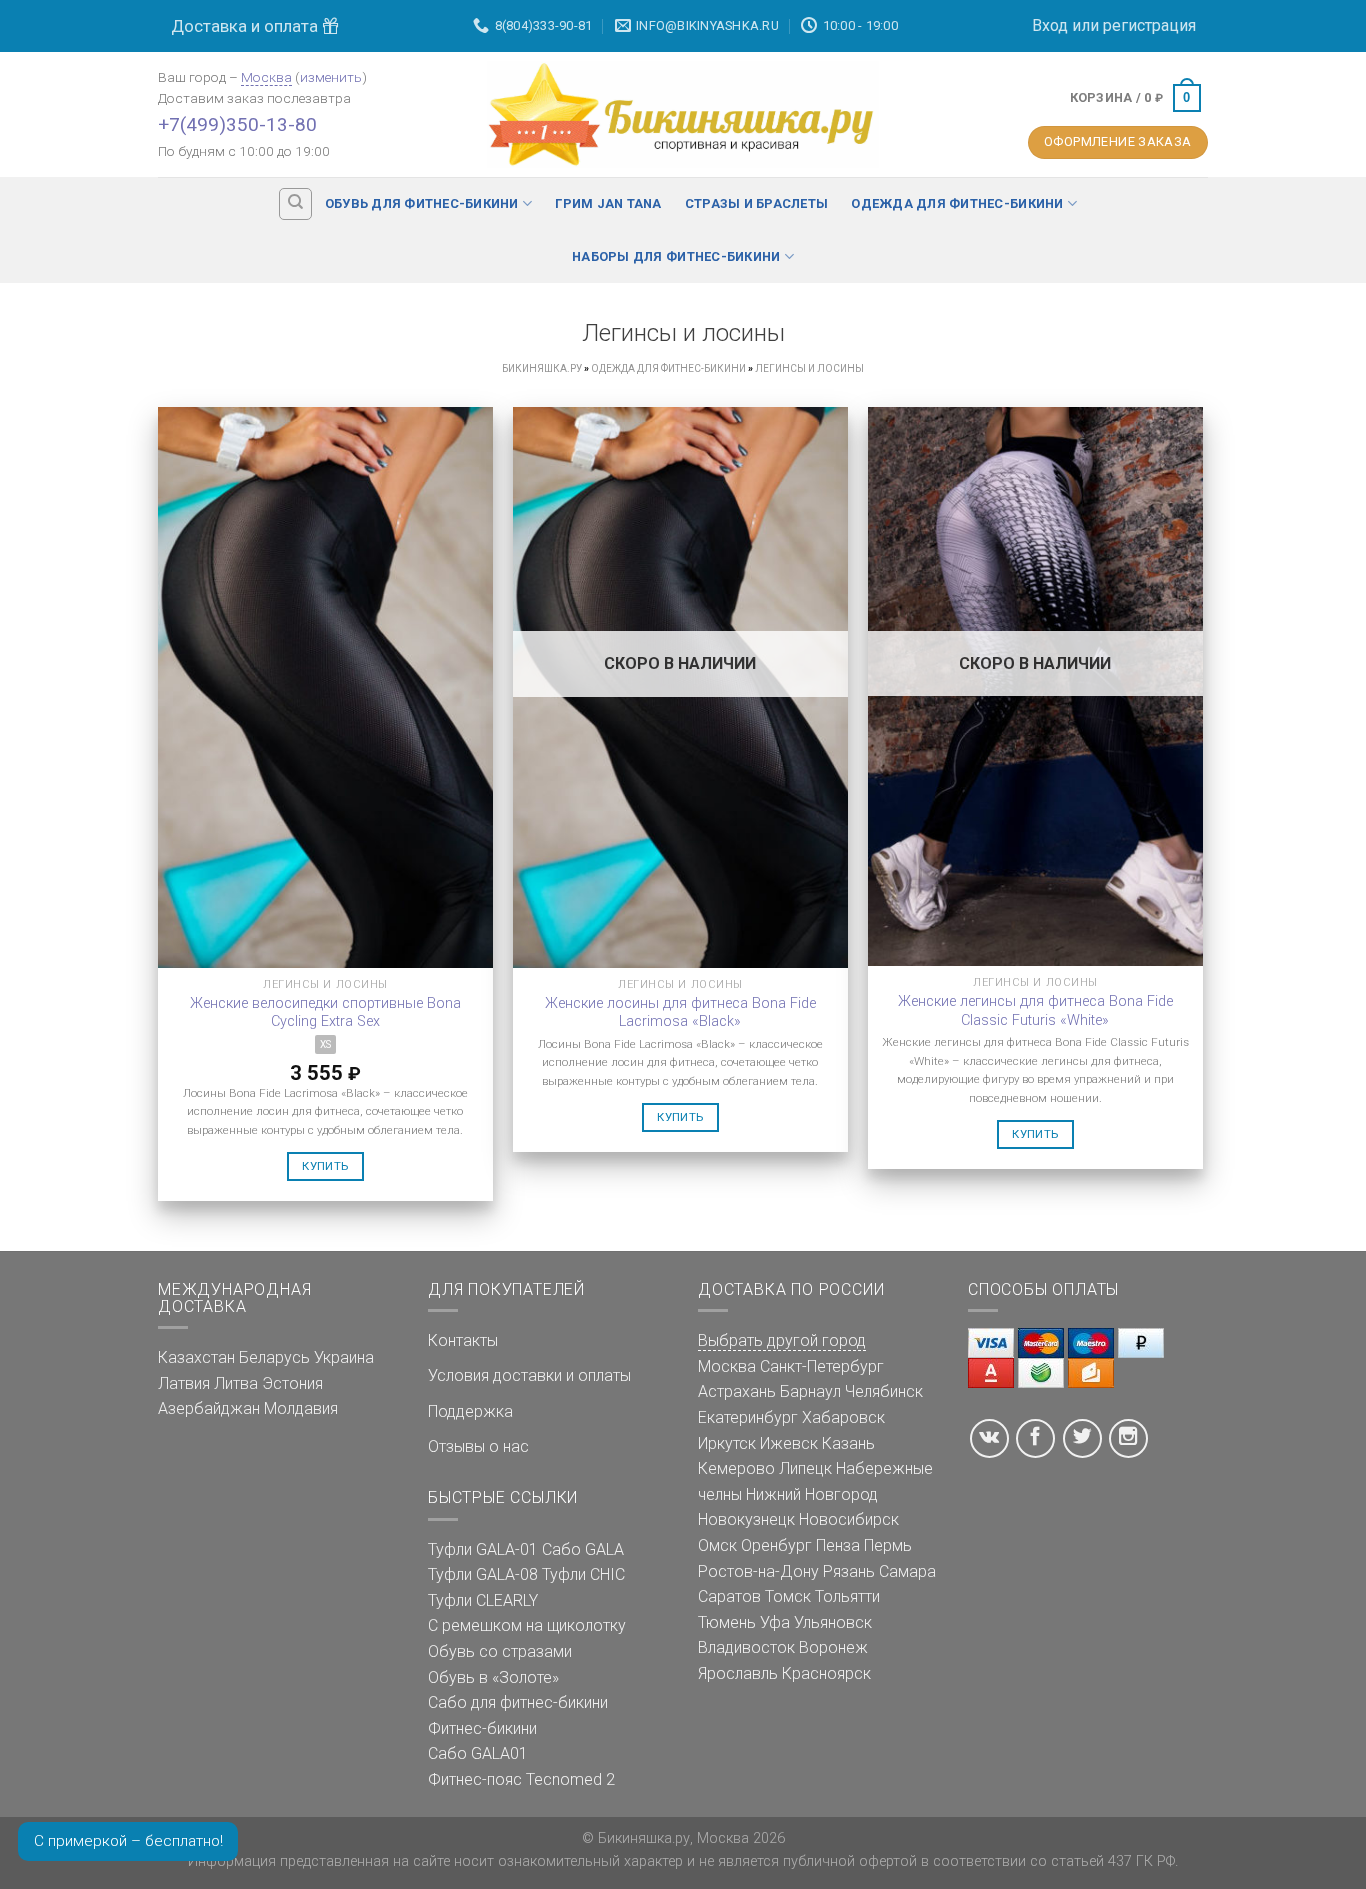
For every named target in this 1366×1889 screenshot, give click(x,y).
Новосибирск (849, 1519)
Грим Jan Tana (608, 203)
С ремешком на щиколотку (527, 1625)
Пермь (888, 1545)
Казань (848, 1443)
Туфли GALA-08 (483, 1574)
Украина (344, 1357)
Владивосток (746, 1647)
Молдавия (301, 1408)
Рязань (849, 1571)
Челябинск (884, 1391)
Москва (266, 77)
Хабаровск (843, 1417)
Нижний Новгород (812, 1494)
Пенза (838, 1545)
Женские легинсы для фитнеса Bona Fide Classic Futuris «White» (1035, 1011)
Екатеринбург (748, 1417)
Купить (325, 1166)
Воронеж (833, 1647)
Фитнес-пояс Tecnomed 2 (521, 1779)
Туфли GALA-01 (483, 1549)
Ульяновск (833, 1622)
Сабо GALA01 (478, 1753)
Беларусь (274, 1357)
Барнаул (810, 1391)
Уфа (775, 1622)
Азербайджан (209, 1408)
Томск (788, 1596)
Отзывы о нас (478, 1446)
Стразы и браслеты (756, 203)
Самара (907, 1571)
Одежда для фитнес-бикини (957, 203)
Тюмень (727, 1622)
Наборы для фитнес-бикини (676, 256)
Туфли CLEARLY (483, 1600)
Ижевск (789, 1443)
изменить (331, 77)
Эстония (292, 1383)
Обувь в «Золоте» (493, 1677)
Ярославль (738, 1673)
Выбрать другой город (782, 1340)
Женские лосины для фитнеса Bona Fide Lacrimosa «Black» (680, 1013)
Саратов (729, 1596)
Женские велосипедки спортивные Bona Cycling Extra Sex (325, 1013)
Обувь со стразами (500, 1651)
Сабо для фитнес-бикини (518, 1702)
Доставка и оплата (246, 26)
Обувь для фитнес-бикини (422, 203)
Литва (236, 1383)
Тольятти (847, 1596)
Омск (717, 1545)
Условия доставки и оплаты (529, 1375)
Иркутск (727, 1443)
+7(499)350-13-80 (237, 124)
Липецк (805, 1468)
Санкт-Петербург (822, 1366)
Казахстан (196, 1357)
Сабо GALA (583, 1549)
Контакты (463, 1340)
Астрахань (737, 1391)
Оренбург (776, 1545)
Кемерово (736, 1468)
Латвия (184, 1383)
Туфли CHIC (583, 1574)
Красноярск (826, 1673)
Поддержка (470, 1411)
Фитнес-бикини (482, 1728)
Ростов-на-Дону (758, 1571)
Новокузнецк (746, 1519)
